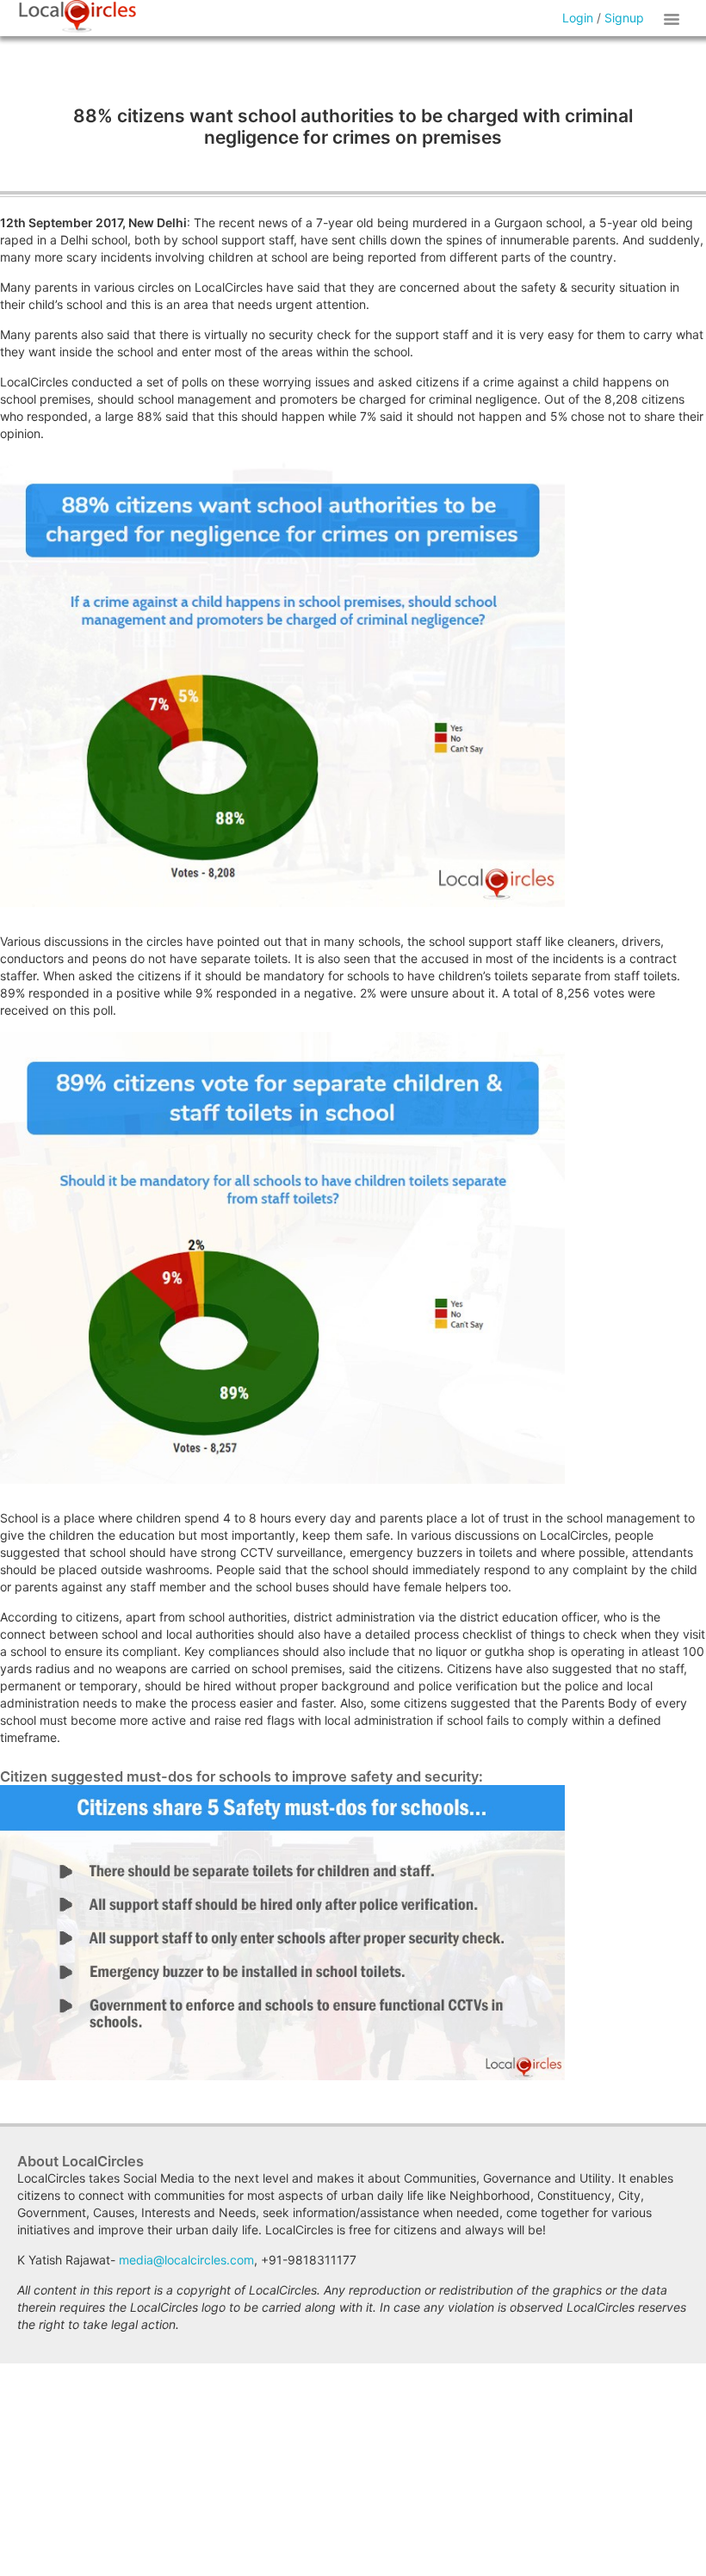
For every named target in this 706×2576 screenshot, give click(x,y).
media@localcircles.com (186, 2260)
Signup (624, 18)
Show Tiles (674, 18)
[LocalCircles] (77, 16)
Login (578, 18)
